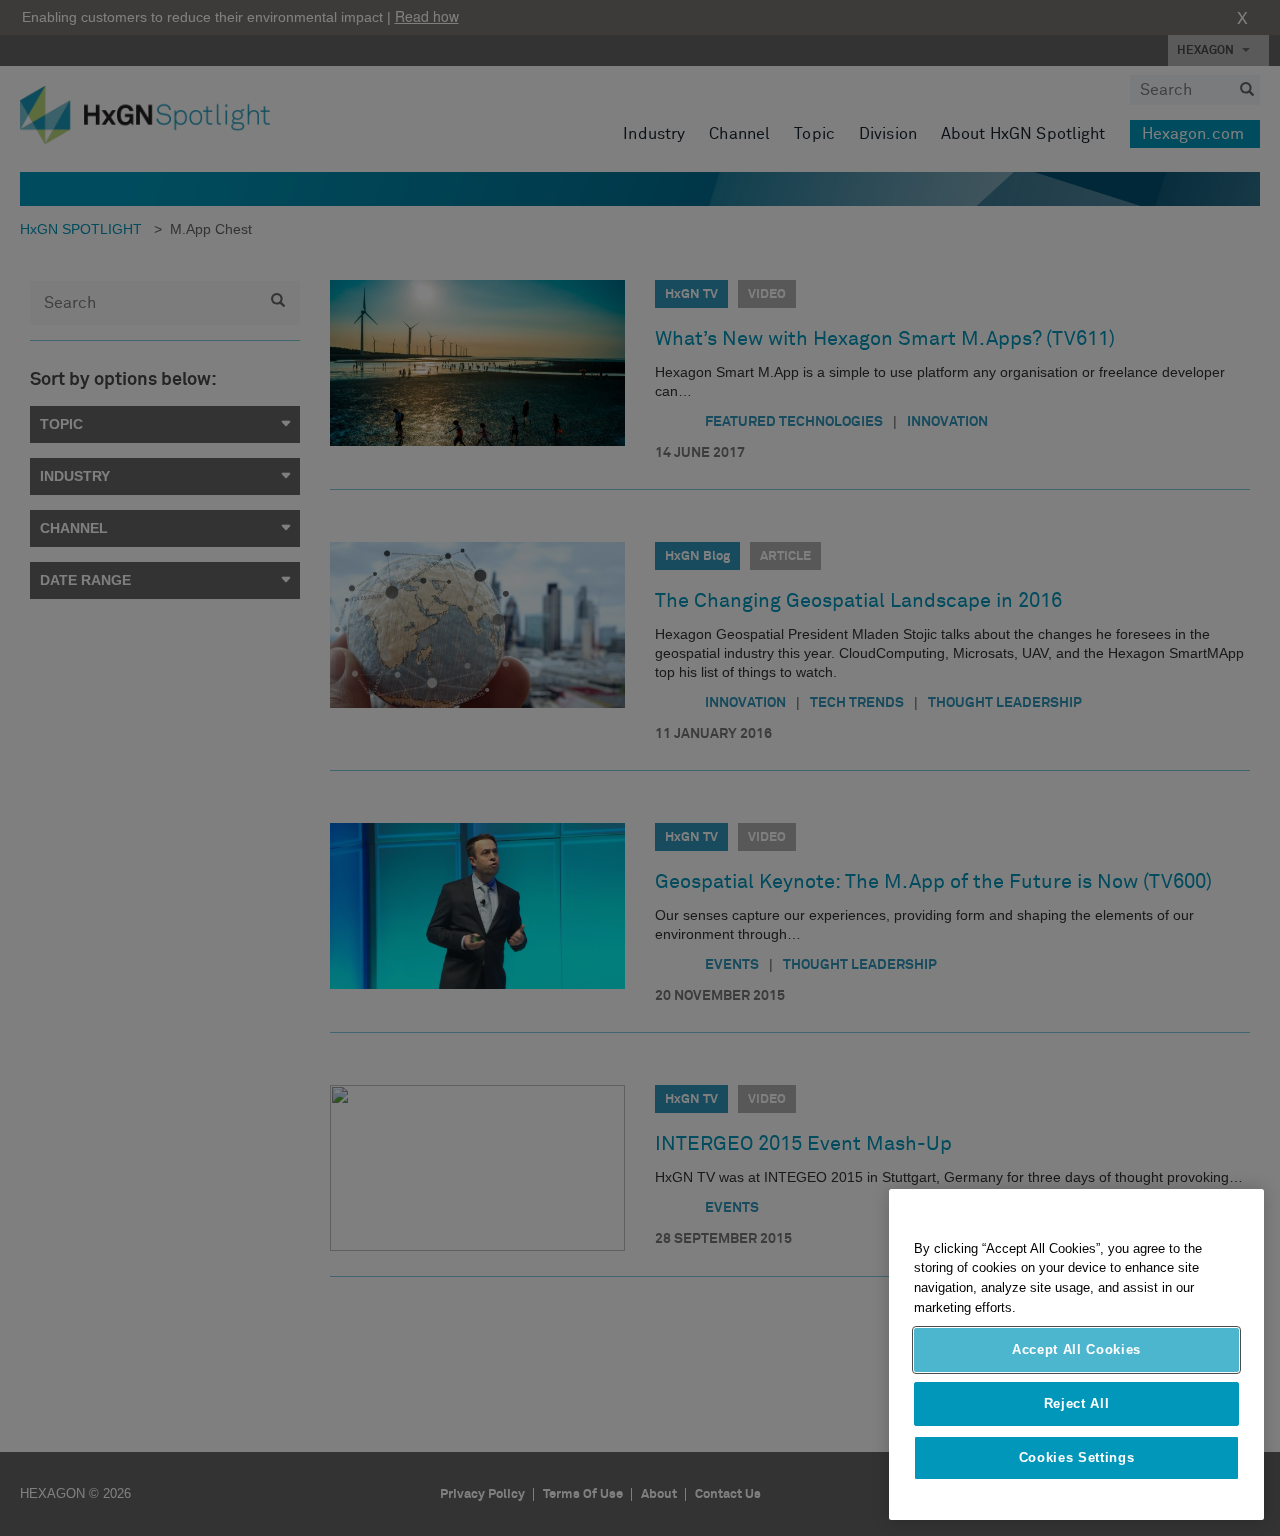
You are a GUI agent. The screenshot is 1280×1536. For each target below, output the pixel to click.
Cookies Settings (1077, 1457)
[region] (1076, 1354)
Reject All (1077, 1403)
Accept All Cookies (1076, 1349)
